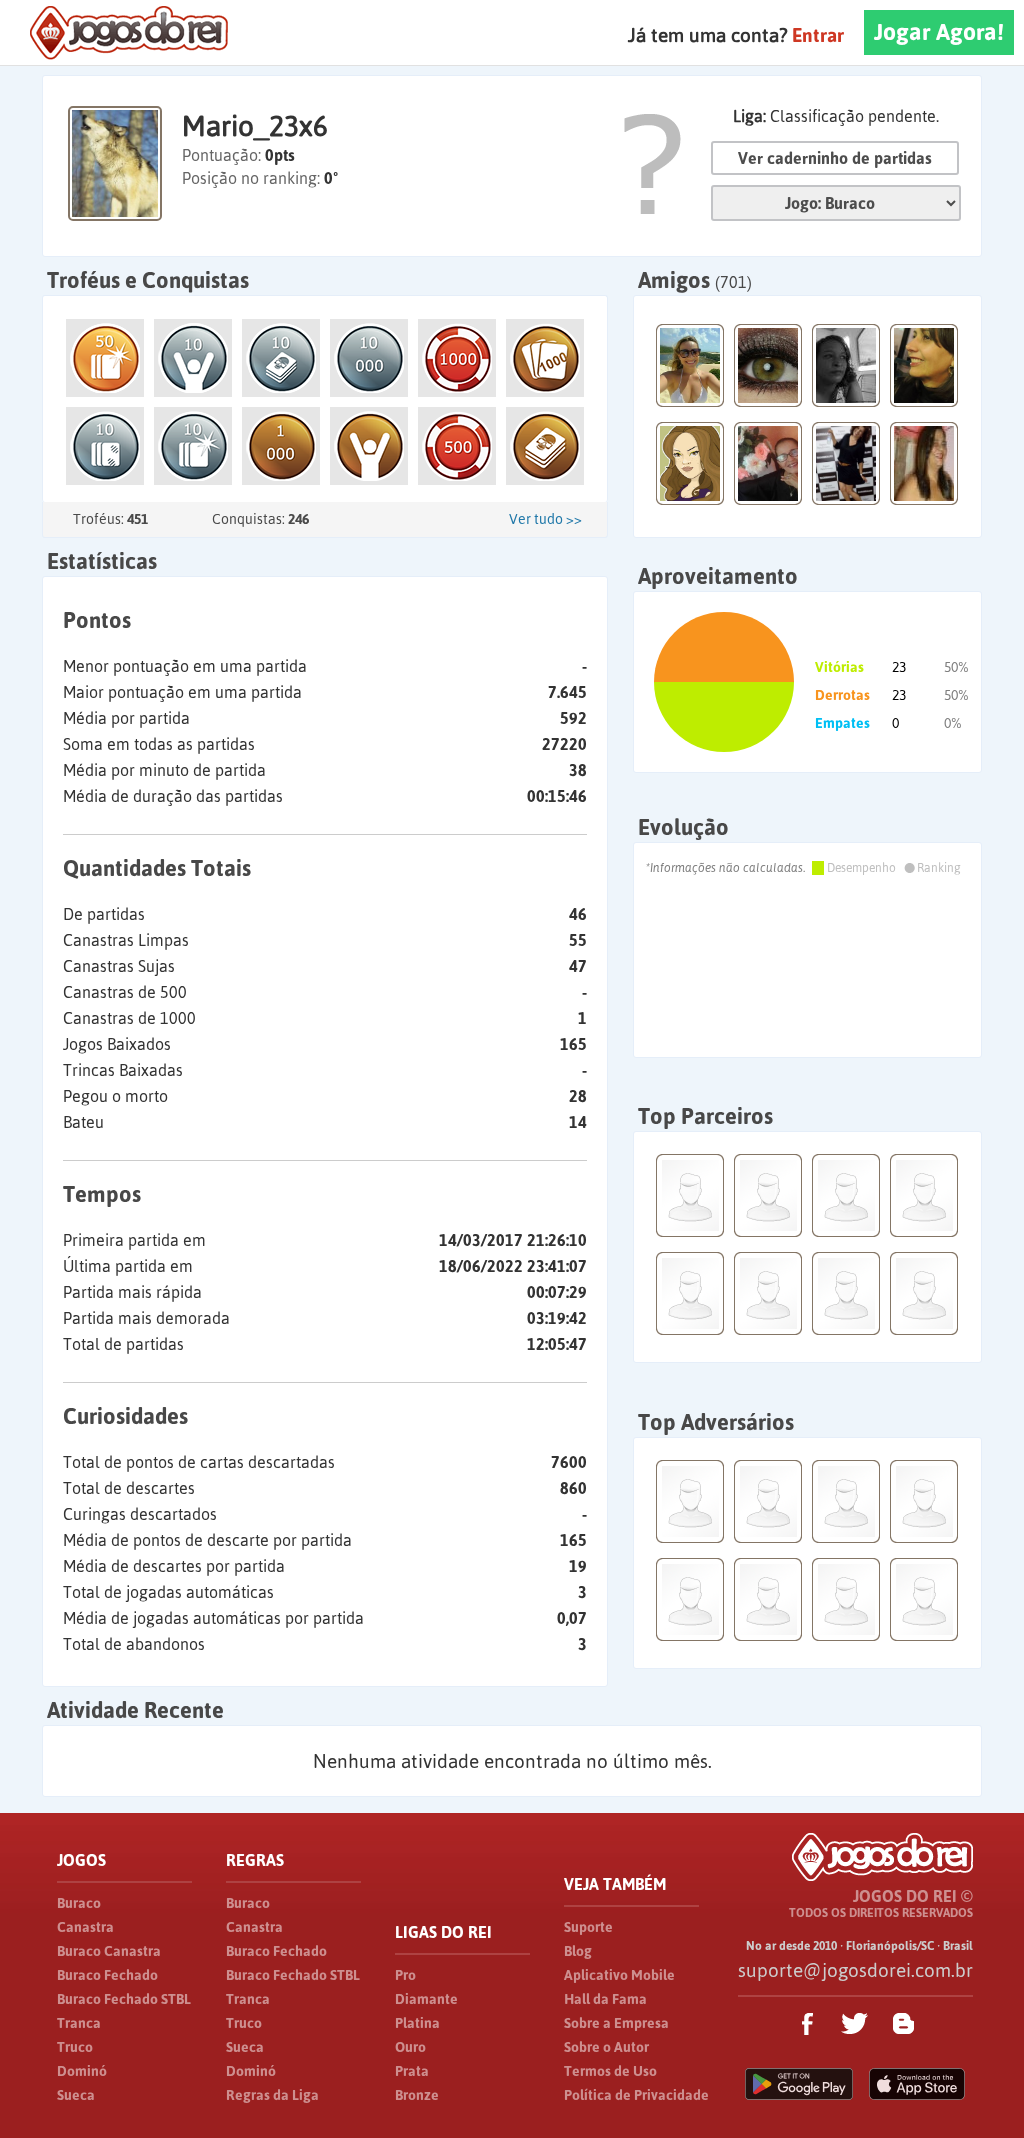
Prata (412, 2071)
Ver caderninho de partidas (835, 158)
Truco (75, 2047)
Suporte (588, 1927)
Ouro (410, 2047)
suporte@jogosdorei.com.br (855, 1970)
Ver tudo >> (545, 519)
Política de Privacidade (636, 2095)
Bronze (417, 2095)
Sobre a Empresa (616, 2023)
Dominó (82, 2071)
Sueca (76, 2095)
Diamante (426, 1999)
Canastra (85, 1927)
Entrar (818, 35)
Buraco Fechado (107, 1975)
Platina (417, 2023)
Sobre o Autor (606, 2047)
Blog (578, 1951)
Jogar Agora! (939, 32)
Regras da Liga (272, 2095)
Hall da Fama (605, 1999)
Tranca (79, 2023)
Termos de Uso (610, 2071)
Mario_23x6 (255, 126)
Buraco (79, 1903)
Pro (405, 1975)
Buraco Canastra (109, 1951)
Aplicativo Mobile (619, 1975)
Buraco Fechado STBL (124, 1999)
